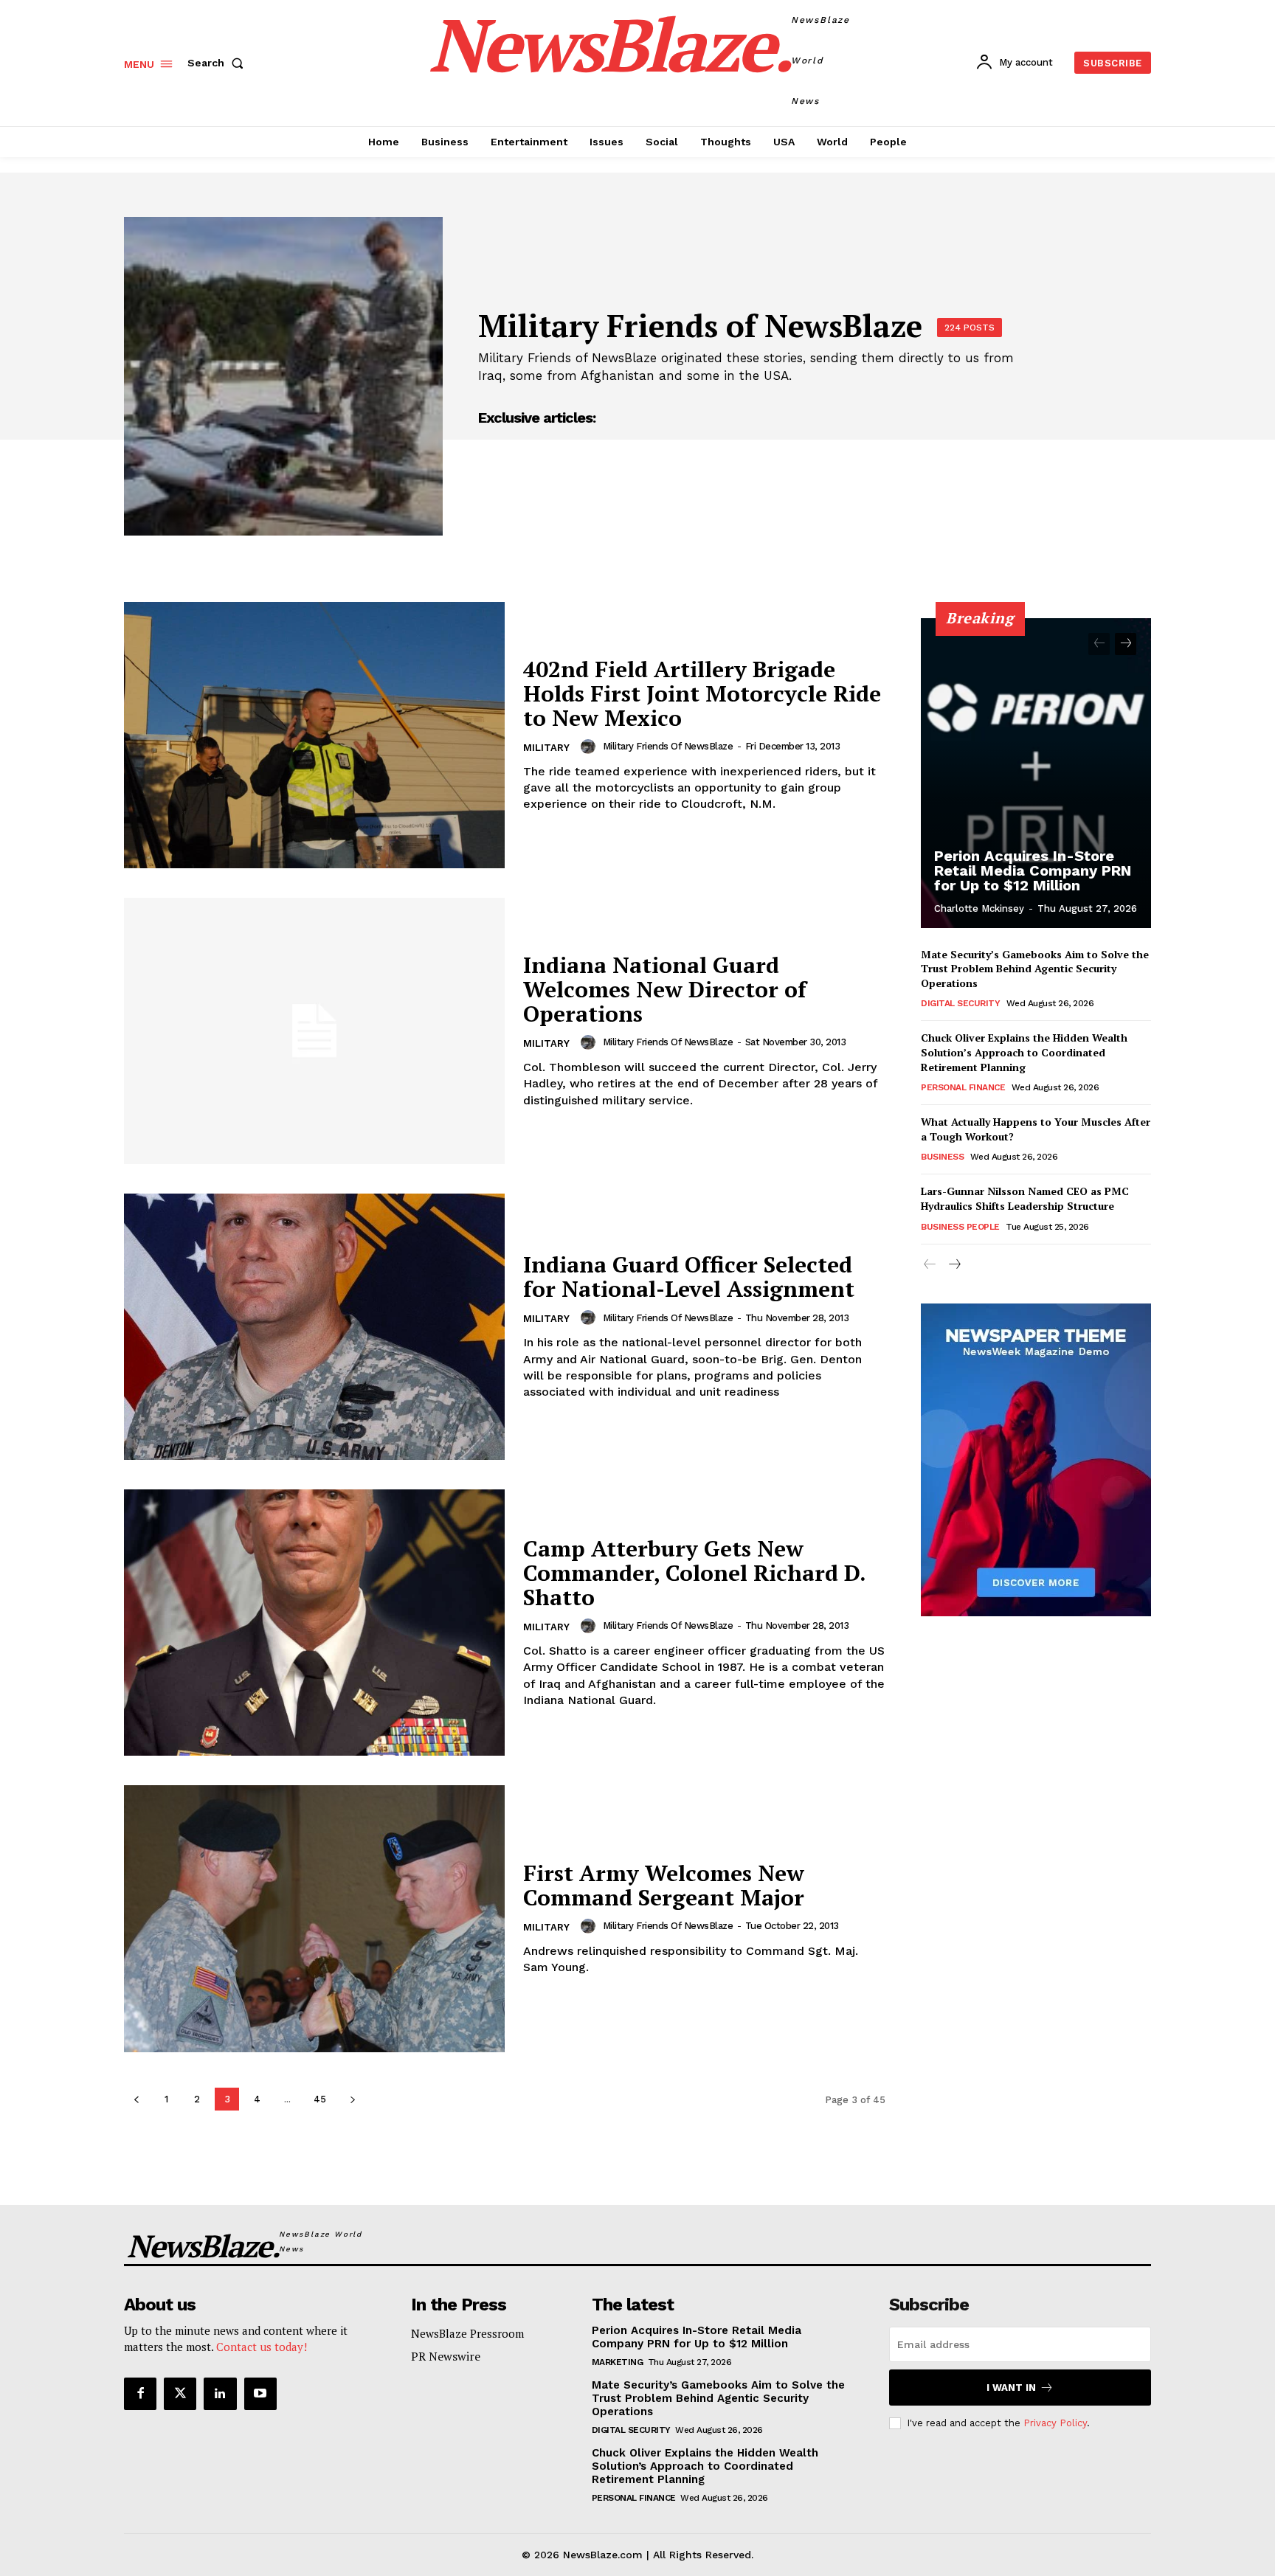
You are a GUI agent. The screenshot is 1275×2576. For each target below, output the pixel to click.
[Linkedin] (220, 2394)
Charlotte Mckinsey (979, 908)
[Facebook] (140, 2394)
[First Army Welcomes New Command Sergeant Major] (314, 1918)
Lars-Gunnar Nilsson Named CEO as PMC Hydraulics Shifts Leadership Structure (1025, 1198)
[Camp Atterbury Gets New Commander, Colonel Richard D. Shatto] (314, 1623)
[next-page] (352, 2099)
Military (546, 748)
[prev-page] (136, 2099)
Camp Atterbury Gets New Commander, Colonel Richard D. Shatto (694, 1573)
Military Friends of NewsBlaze (668, 746)
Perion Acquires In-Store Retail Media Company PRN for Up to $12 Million (1033, 870)
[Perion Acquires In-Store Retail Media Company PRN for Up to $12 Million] (1036, 773)
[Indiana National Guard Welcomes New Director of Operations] (314, 1031)
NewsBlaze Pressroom (467, 2333)
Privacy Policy (1055, 2423)
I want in (1011, 2388)
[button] (218, 63)
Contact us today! (262, 2347)
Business (942, 1157)
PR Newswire (446, 2356)
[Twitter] (180, 2394)
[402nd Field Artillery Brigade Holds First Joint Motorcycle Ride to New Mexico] (314, 735)
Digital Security (960, 1003)
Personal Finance (963, 1087)
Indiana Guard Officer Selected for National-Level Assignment (689, 1277)
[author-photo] (590, 747)
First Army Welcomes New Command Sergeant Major (664, 1885)
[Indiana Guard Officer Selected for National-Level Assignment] (314, 1327)
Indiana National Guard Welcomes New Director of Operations (665, 989)
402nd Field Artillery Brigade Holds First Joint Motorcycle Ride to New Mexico (702, 693)
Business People (960, 1227)
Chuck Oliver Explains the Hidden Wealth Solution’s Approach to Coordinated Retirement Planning (1024, 1052)
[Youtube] (260, 2394)
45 (320, 2099)
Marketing (618, 2362)
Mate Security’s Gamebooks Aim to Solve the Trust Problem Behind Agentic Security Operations (1035, 969)
